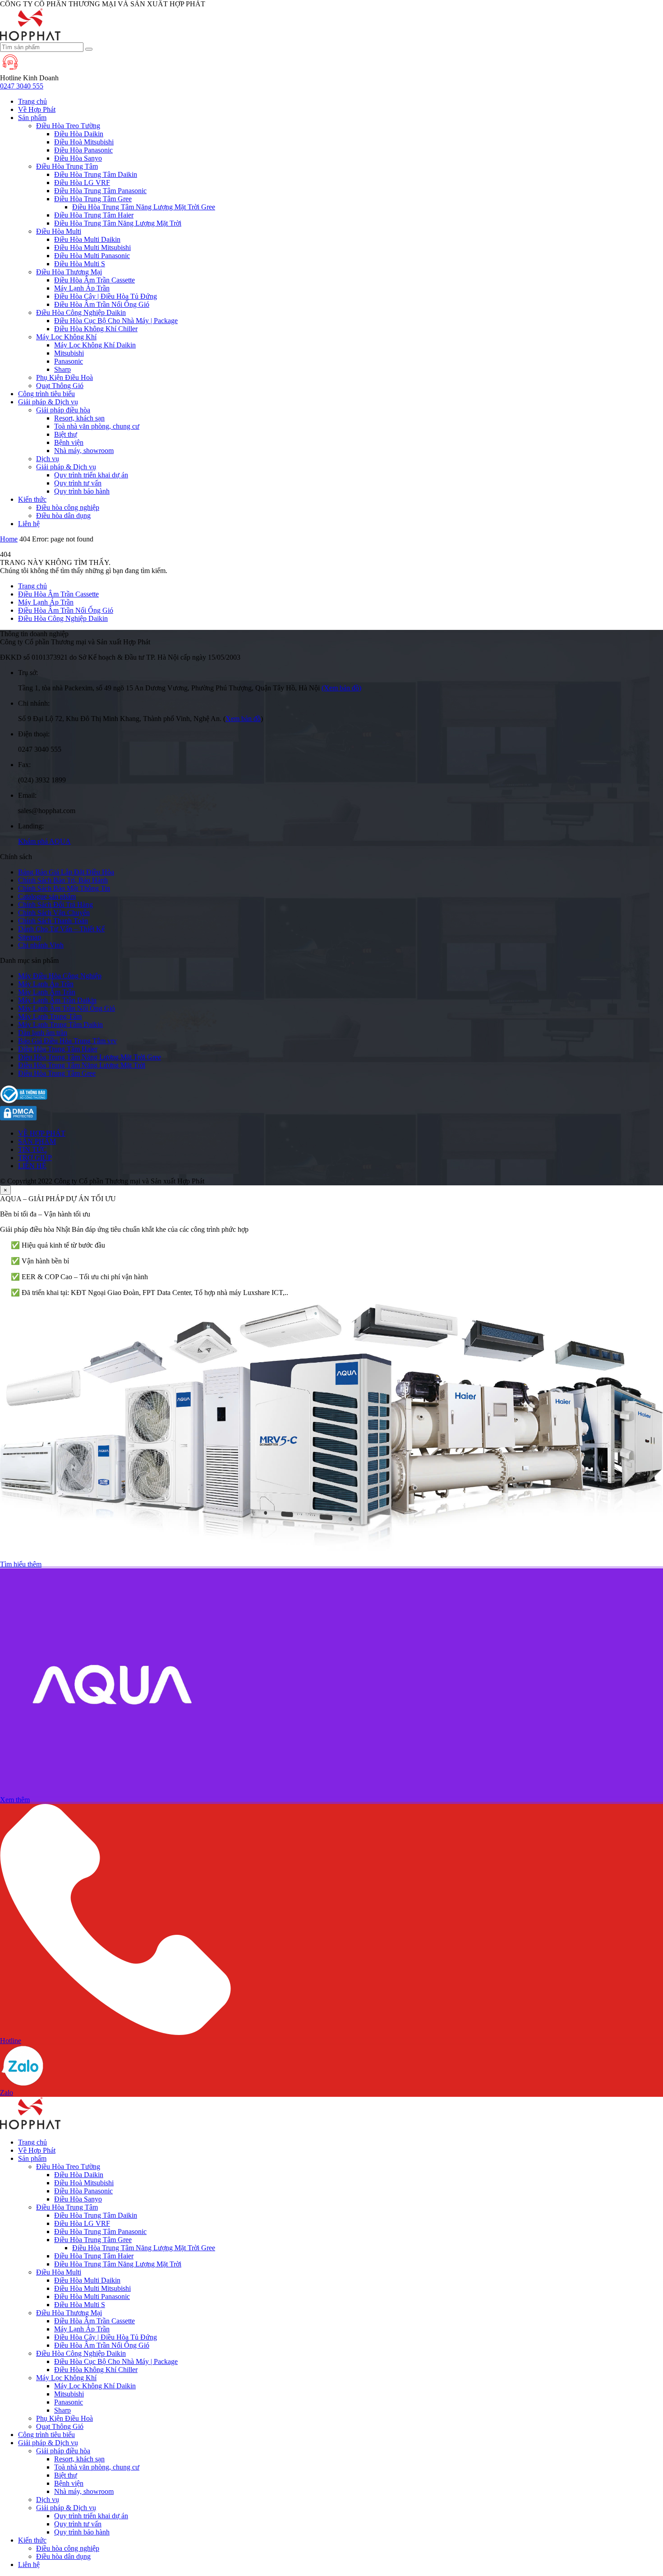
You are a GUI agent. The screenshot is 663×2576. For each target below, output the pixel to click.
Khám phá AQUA (44, 841)
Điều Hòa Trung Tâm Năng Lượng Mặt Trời (118, 223)
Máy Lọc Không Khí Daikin (95, 345)
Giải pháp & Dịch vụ (48, 402)
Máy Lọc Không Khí (66, 337)
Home (9, 539)
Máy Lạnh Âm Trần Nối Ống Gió (67, 1008)
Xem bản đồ (243, 719)
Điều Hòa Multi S (80, 264)
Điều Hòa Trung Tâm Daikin (96, 174)
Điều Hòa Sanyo (78, 158)
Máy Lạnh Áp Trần (82, 288)
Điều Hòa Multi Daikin (87, 239)
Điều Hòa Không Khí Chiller (96, 329)
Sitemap (30, 937)
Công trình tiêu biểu (46, 394)
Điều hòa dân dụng (63, 516)
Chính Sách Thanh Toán (53, 921)
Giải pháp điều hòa (63, 410)
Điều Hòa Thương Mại (69, 272)
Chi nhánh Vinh (41, 945)
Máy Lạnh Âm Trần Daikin (57, 1000)
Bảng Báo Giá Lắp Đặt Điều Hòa (66, 872)
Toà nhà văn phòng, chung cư (97, 426)
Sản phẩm (32, 118)
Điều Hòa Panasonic (83, 150)
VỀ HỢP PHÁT (42, 1133)
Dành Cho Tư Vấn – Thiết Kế (61, 929)
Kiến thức (32, 499)
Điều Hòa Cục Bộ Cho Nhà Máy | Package (116, 321)
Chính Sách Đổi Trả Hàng (55, 904)
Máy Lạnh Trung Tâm (50, 1016)
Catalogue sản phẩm (47, 896)
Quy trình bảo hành (82, 491)
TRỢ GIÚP (35, 1158)
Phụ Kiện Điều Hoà (64, 377)
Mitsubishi (69, 353)
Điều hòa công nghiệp (68, 507)
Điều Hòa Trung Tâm (67, 166)
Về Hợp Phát (37, 109)
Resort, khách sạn (79, 418)
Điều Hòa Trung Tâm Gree (93, 199)
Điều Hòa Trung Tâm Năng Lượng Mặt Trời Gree (144, 207)
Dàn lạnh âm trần (43, 1033)
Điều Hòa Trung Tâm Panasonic (100, 191)
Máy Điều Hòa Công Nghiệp (60, 976)
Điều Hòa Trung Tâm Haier (94, 215)
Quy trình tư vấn (78, 483)
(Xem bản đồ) (341, 688)
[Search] (89, 49)
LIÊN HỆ (32, 1166)
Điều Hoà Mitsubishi (84, 142)
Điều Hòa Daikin (79, 134)
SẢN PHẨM (37, 1141)
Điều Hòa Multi (59, 231)
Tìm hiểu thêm (21, 1564)
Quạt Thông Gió (60, 386)
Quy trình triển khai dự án (91, 475)
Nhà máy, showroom (84, 451)
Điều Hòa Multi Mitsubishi (92, 247)
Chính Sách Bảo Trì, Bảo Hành (63, 880)
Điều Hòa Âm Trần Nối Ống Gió (102, 304)
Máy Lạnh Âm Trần (47, 992)
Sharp (62, 369)
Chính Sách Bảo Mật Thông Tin (64, 888)
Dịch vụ (48, 459)
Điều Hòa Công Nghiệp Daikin (81, 312)
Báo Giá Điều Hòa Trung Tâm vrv (67, 1041)
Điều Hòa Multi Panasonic (92, 256)
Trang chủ (32, 101)
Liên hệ (29, 524)
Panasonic (69, 361)
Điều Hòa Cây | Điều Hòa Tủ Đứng (106, 296)
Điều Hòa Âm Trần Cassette (94, 280)
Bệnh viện (69, 442)
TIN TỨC (32, 1149)
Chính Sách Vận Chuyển (54, 913)
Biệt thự (66, 434)
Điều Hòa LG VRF (82, 183)
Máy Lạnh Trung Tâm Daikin (60, 1024)
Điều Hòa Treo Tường (68, 126)
